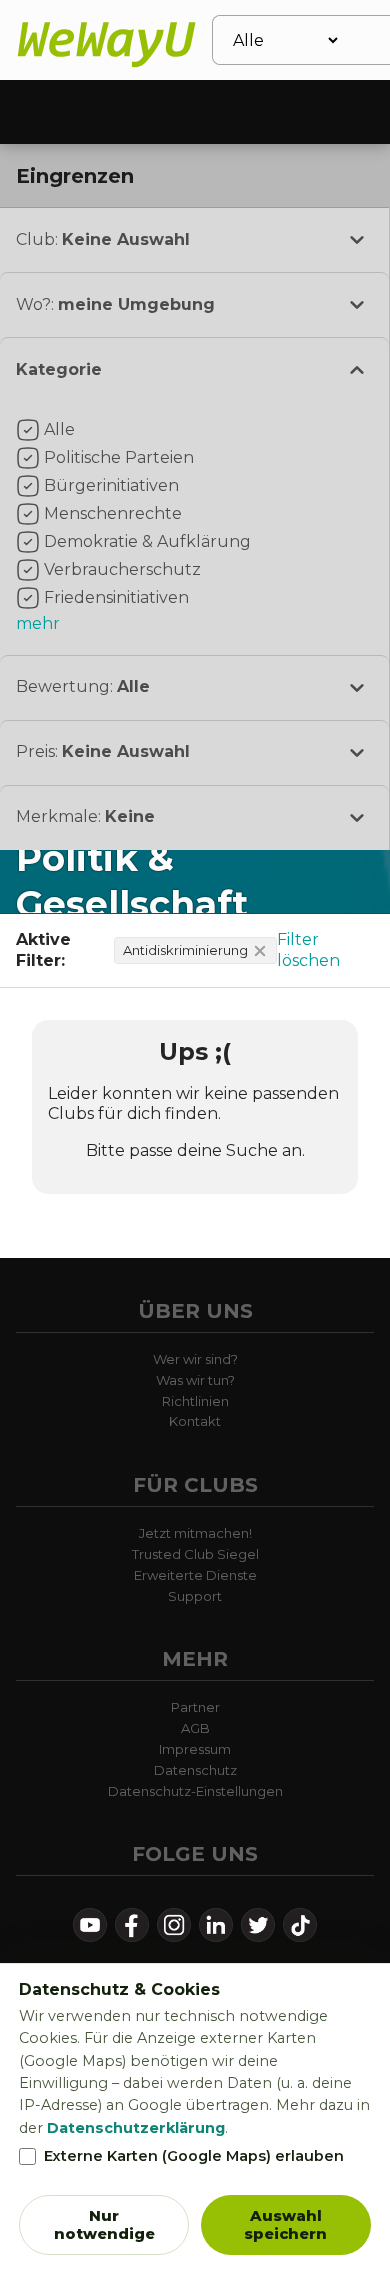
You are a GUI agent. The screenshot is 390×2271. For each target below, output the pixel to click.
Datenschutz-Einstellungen (195, 1791)
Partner (195, 1707)
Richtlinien (195, 1401)
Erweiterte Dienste (195, 1575)
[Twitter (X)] (258, 1925)
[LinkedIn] (216, 1925)
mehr (38, 623)
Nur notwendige (104, 2225)
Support (195, 1596)
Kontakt (195, 1421)
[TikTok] (300, 1925)
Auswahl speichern (285, 2225)
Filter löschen (308, 950)
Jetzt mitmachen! (195, 1533)
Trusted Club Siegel (195, 1554)
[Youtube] (90, 1925)
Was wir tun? (195, 1380)
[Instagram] (174, 1925)
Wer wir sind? (195, 1359)
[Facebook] (132, 1925)
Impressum (195, 1749)
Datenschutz (195, 1770)
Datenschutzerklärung (136, 2128)
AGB (195, 1728)
